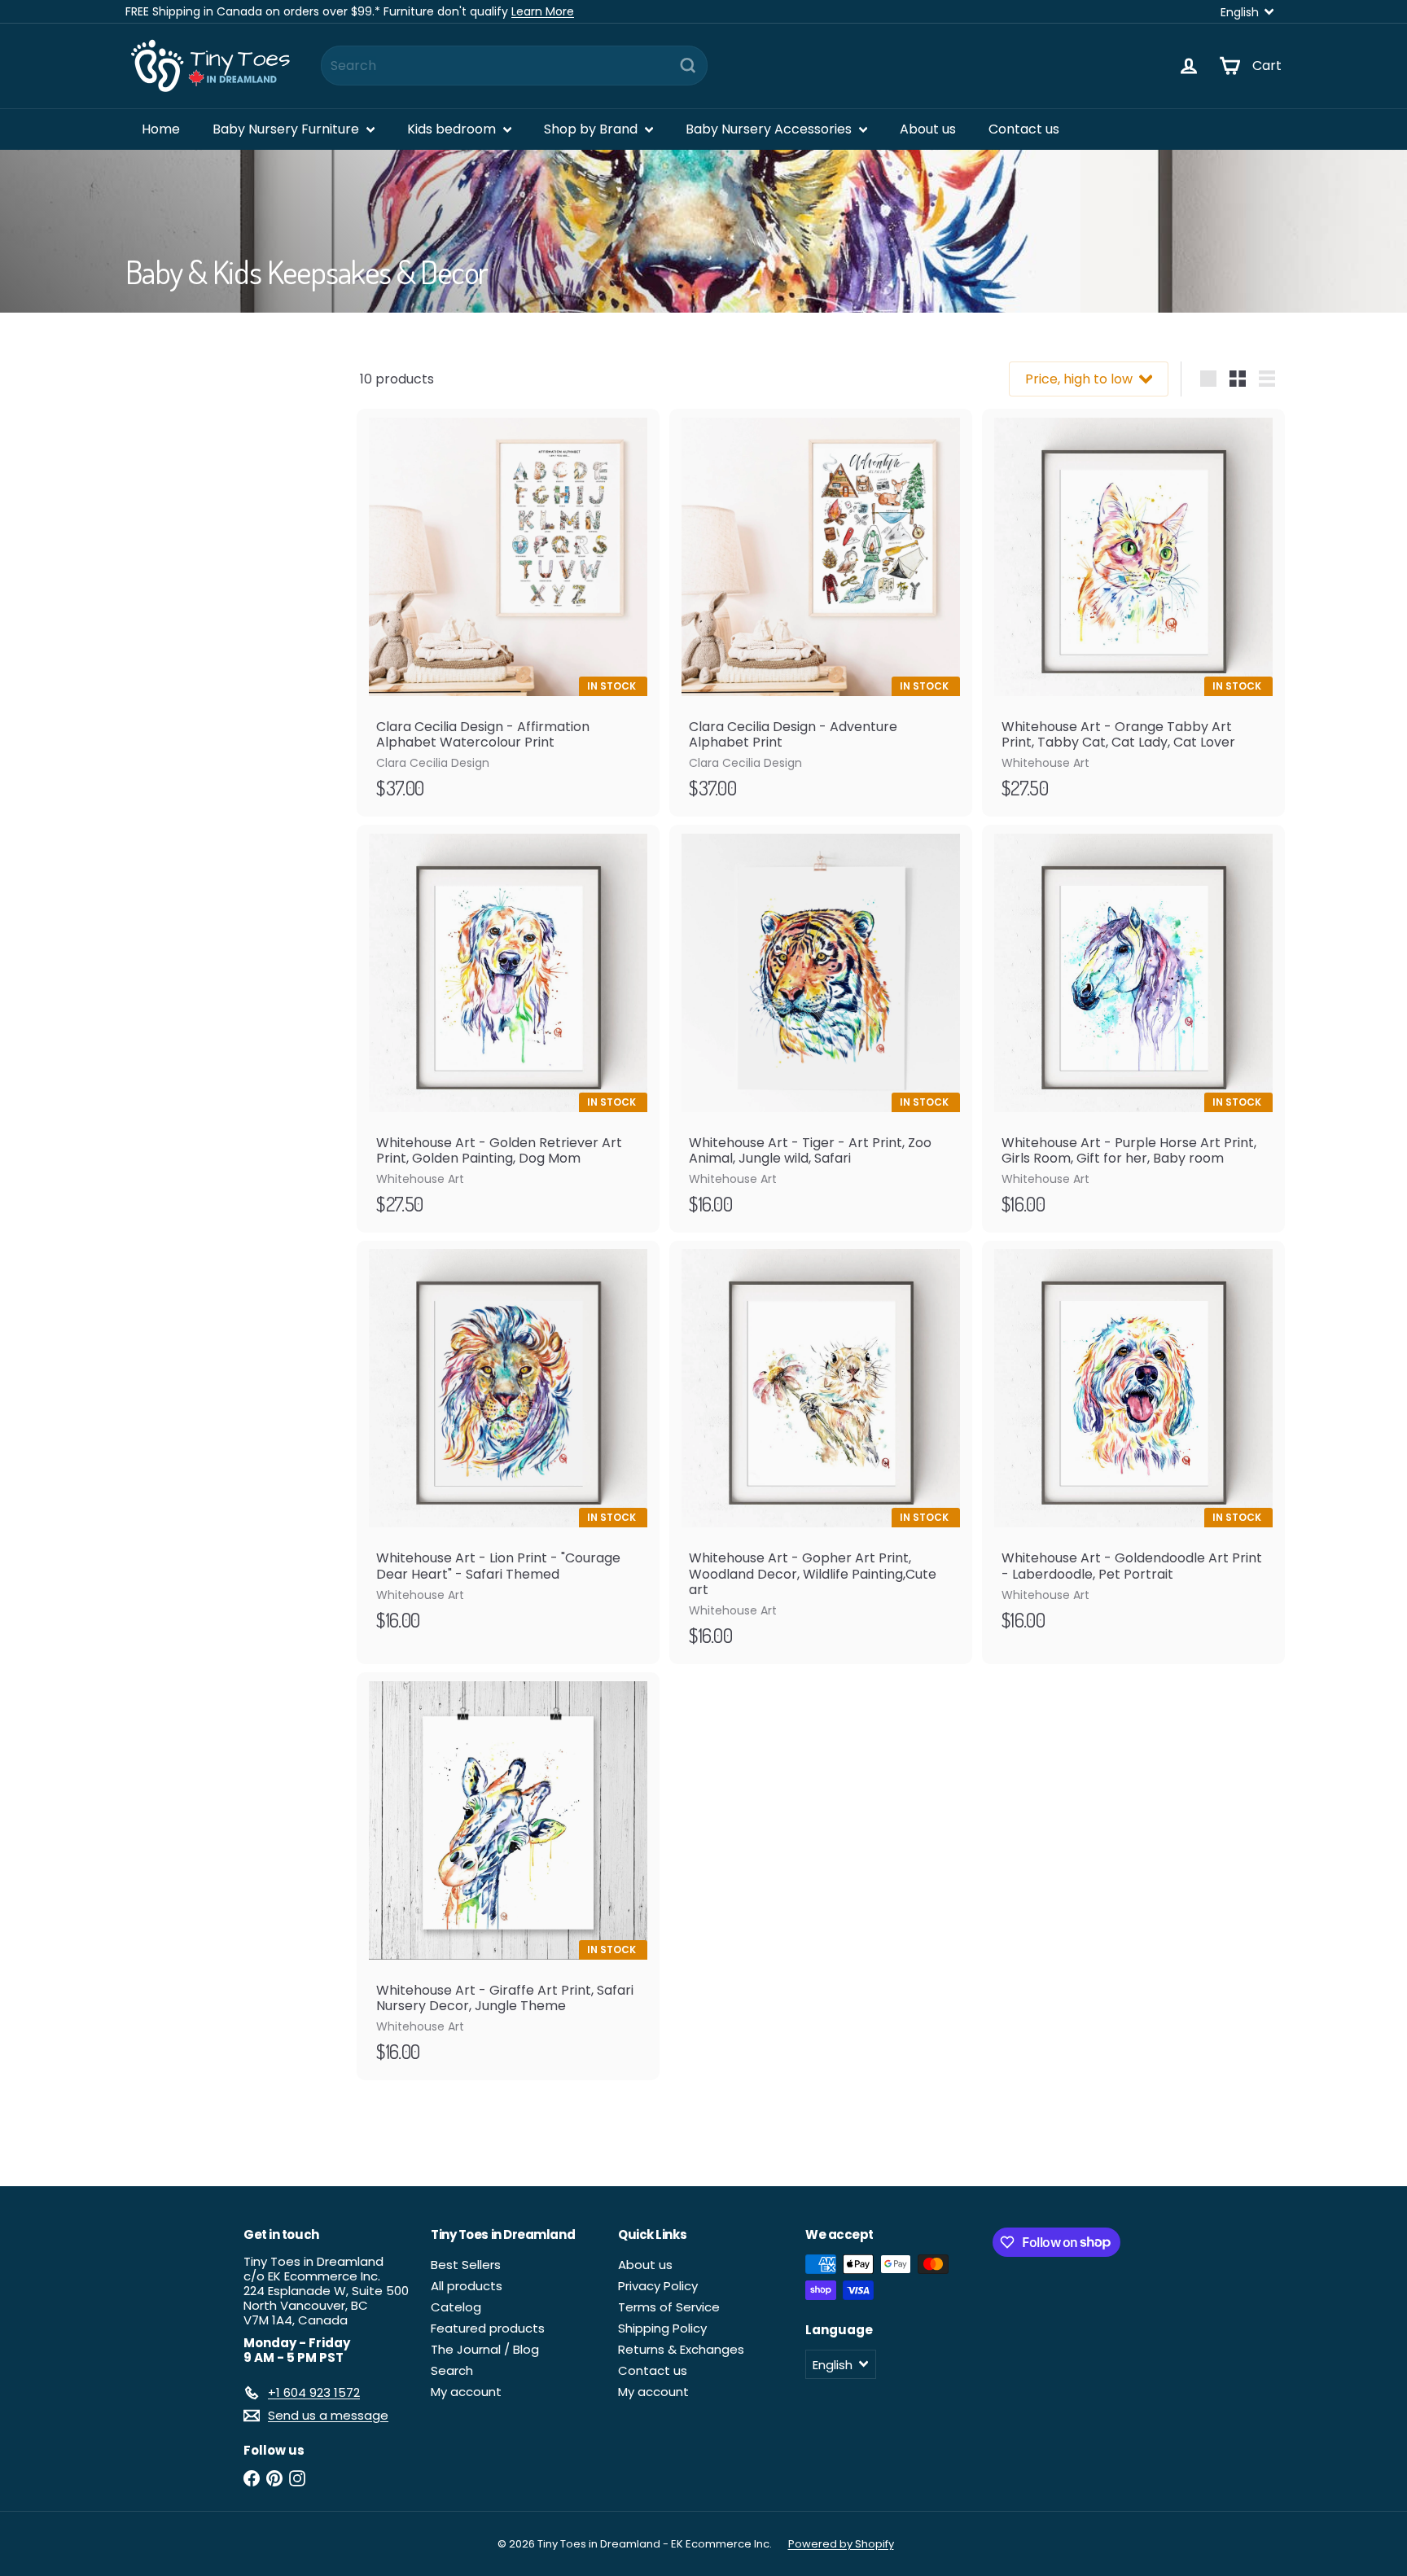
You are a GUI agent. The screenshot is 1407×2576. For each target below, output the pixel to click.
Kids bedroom (453, 129)
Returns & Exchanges (681, 2349)
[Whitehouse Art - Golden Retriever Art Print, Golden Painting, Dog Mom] (508, 1029)
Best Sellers (466, 2265)
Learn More (543, 11)
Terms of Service (669, 2307)
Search (452, 2370)
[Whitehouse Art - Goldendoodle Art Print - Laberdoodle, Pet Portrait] (1133, 1445)
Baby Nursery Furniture (287, 129)
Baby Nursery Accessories (770, 129)
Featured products (488, 2328)
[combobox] (514, 66)
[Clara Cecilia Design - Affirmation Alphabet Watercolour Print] (508, 613)
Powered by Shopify (841, 2544)
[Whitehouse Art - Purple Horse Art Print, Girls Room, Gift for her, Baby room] (1133, 1029)
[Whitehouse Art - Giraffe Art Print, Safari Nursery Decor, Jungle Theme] (508, 1876)
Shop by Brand (592, 129)
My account (466, 2392)
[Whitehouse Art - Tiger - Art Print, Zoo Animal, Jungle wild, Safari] (821, 1029)
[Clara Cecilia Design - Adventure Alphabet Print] (821, 613)
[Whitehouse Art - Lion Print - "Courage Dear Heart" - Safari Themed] (508, 1445)
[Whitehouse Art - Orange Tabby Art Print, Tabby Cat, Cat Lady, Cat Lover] (1133, 613)
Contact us (1024, 129)
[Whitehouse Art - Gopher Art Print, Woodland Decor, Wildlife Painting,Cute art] (821, 1452)
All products (467, 2286)
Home (161, 129)
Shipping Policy (662, 2328)
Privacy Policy (658, 2286)
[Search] (688, 66)
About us (928, 129)
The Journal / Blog (485, 2349)
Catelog (456, 2307)
